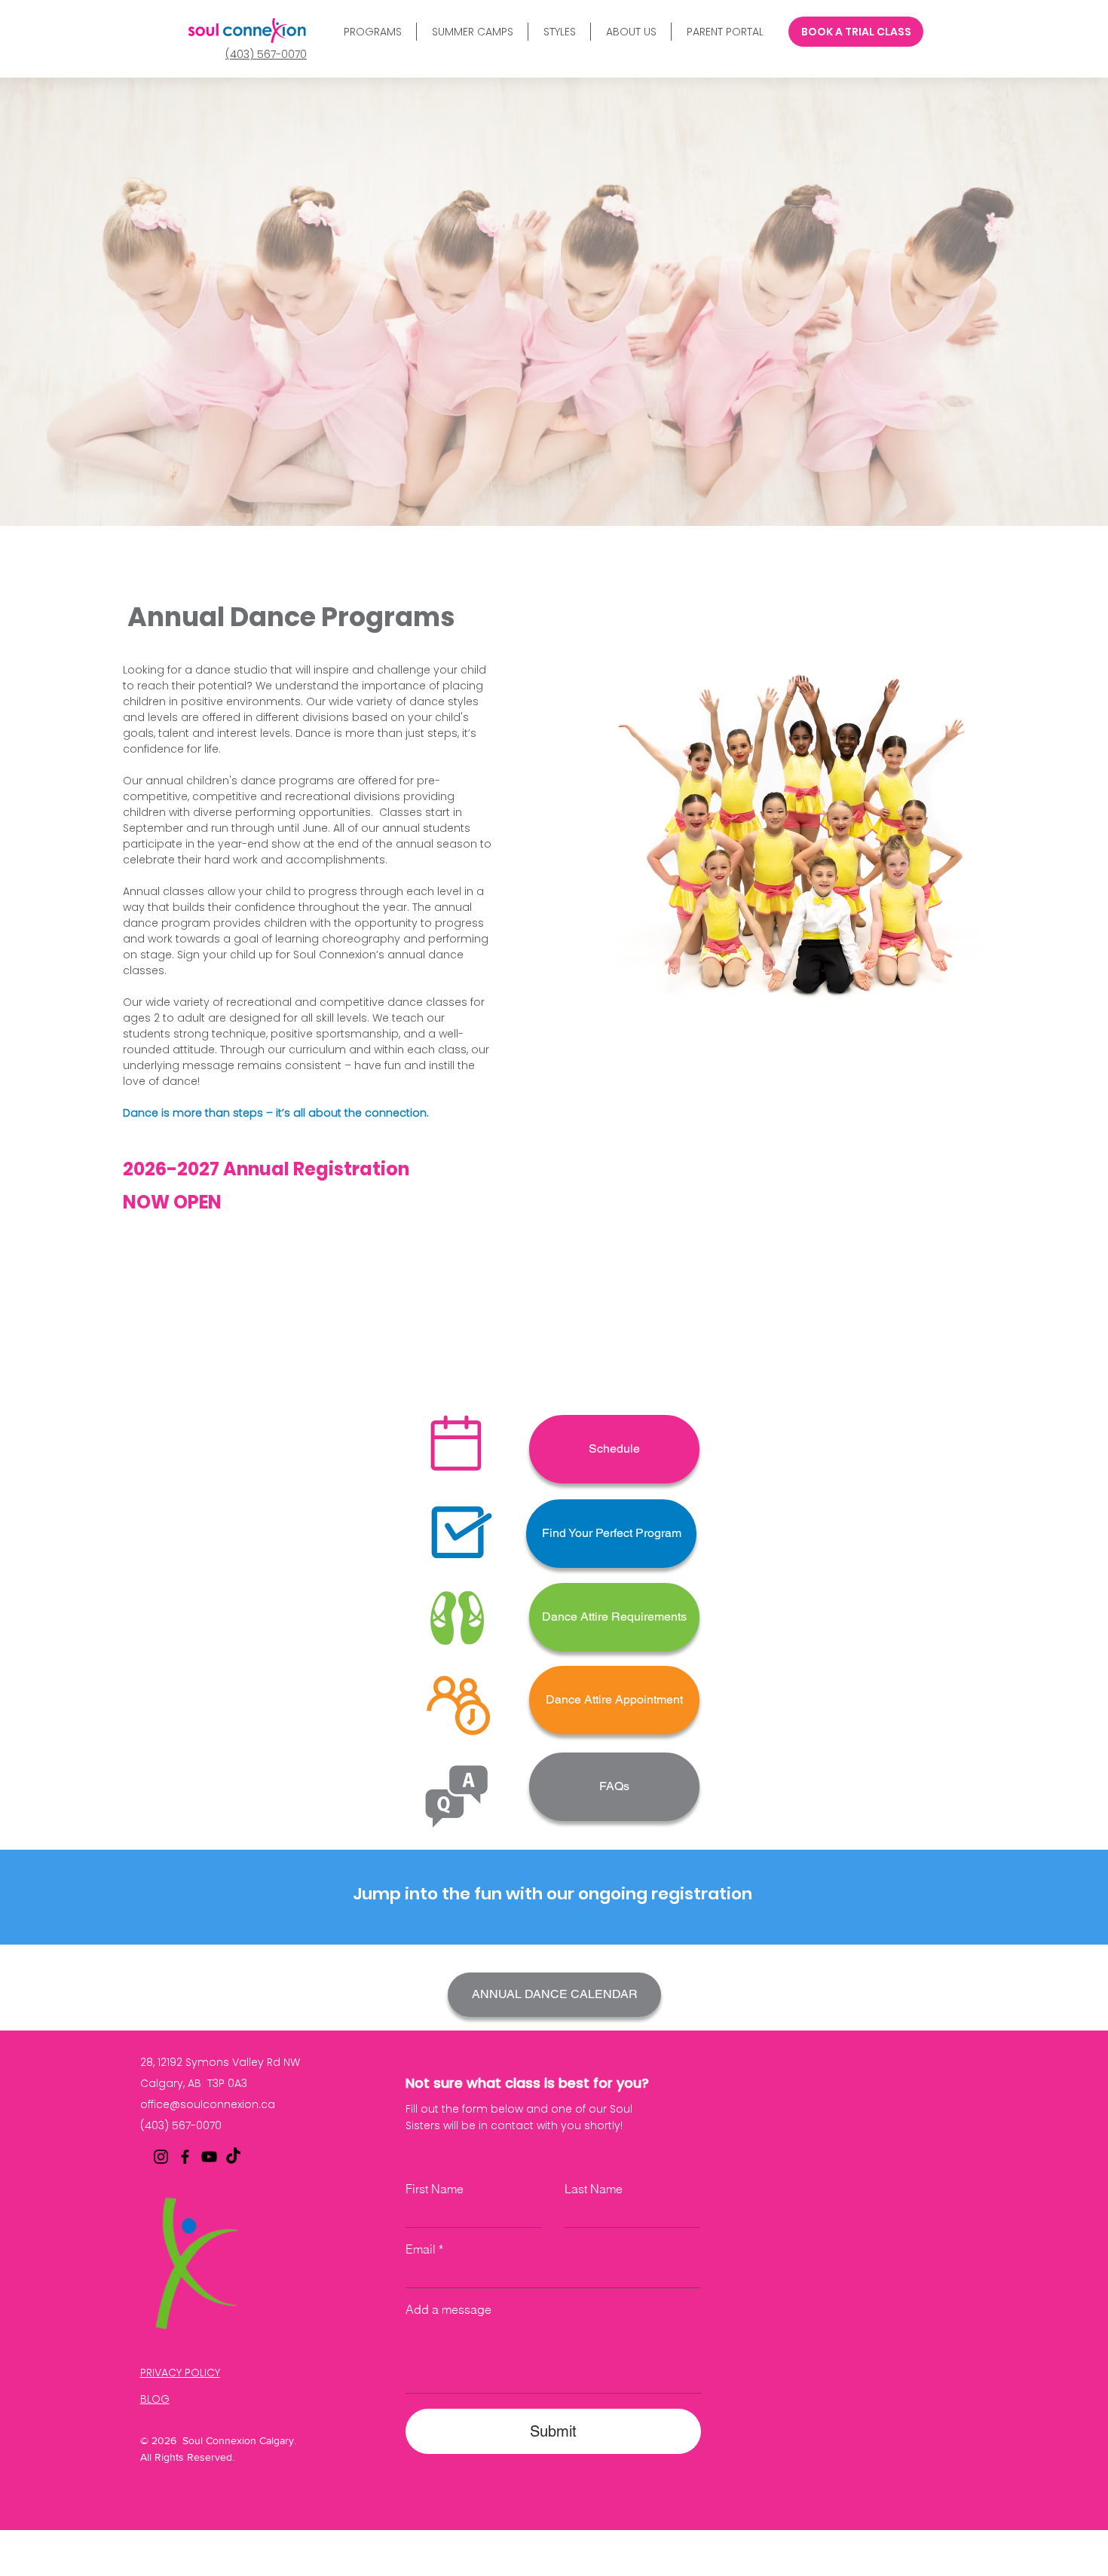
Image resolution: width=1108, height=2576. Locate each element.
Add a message (448, 2309)
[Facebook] (185, 2157)
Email (421, 2249)
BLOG (155, 2399)
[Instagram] (161, 2157)
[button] (372, 32)
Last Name (594, 2189)
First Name (435, 2189)
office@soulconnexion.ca (208, 2104)
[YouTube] (209, 2157)
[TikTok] (233, 2157)
